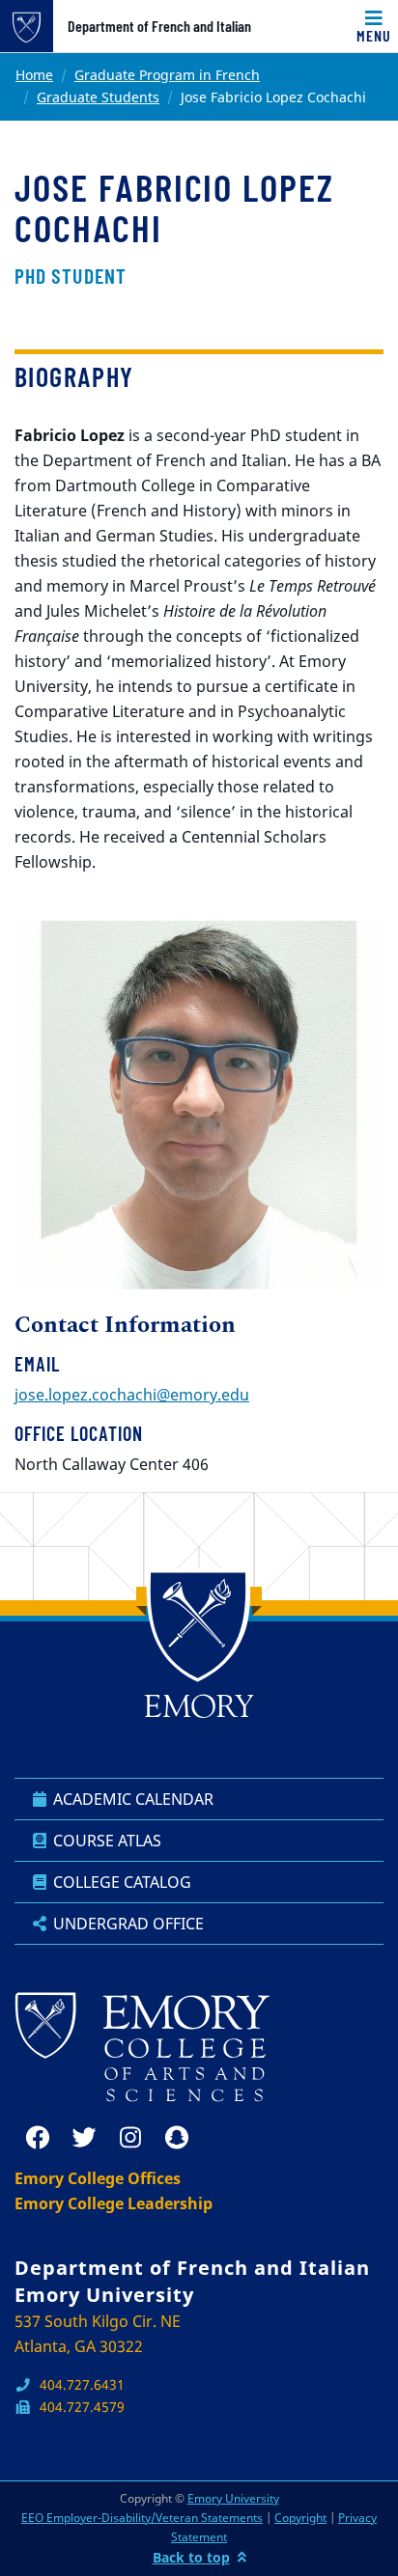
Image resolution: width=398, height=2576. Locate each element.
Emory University (233, 2498)
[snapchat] (177, 2138)
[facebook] (38, 2138)
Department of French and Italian (159, 26)
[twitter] (84, 2138)
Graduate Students (98, 97)
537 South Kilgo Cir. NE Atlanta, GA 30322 (98, 2334)
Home (34, 75)
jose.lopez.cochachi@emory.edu (132, 1395)
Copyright (300, 2518)
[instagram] (130, 2138)
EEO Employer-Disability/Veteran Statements (142, 2518)
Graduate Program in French (167, 75)
